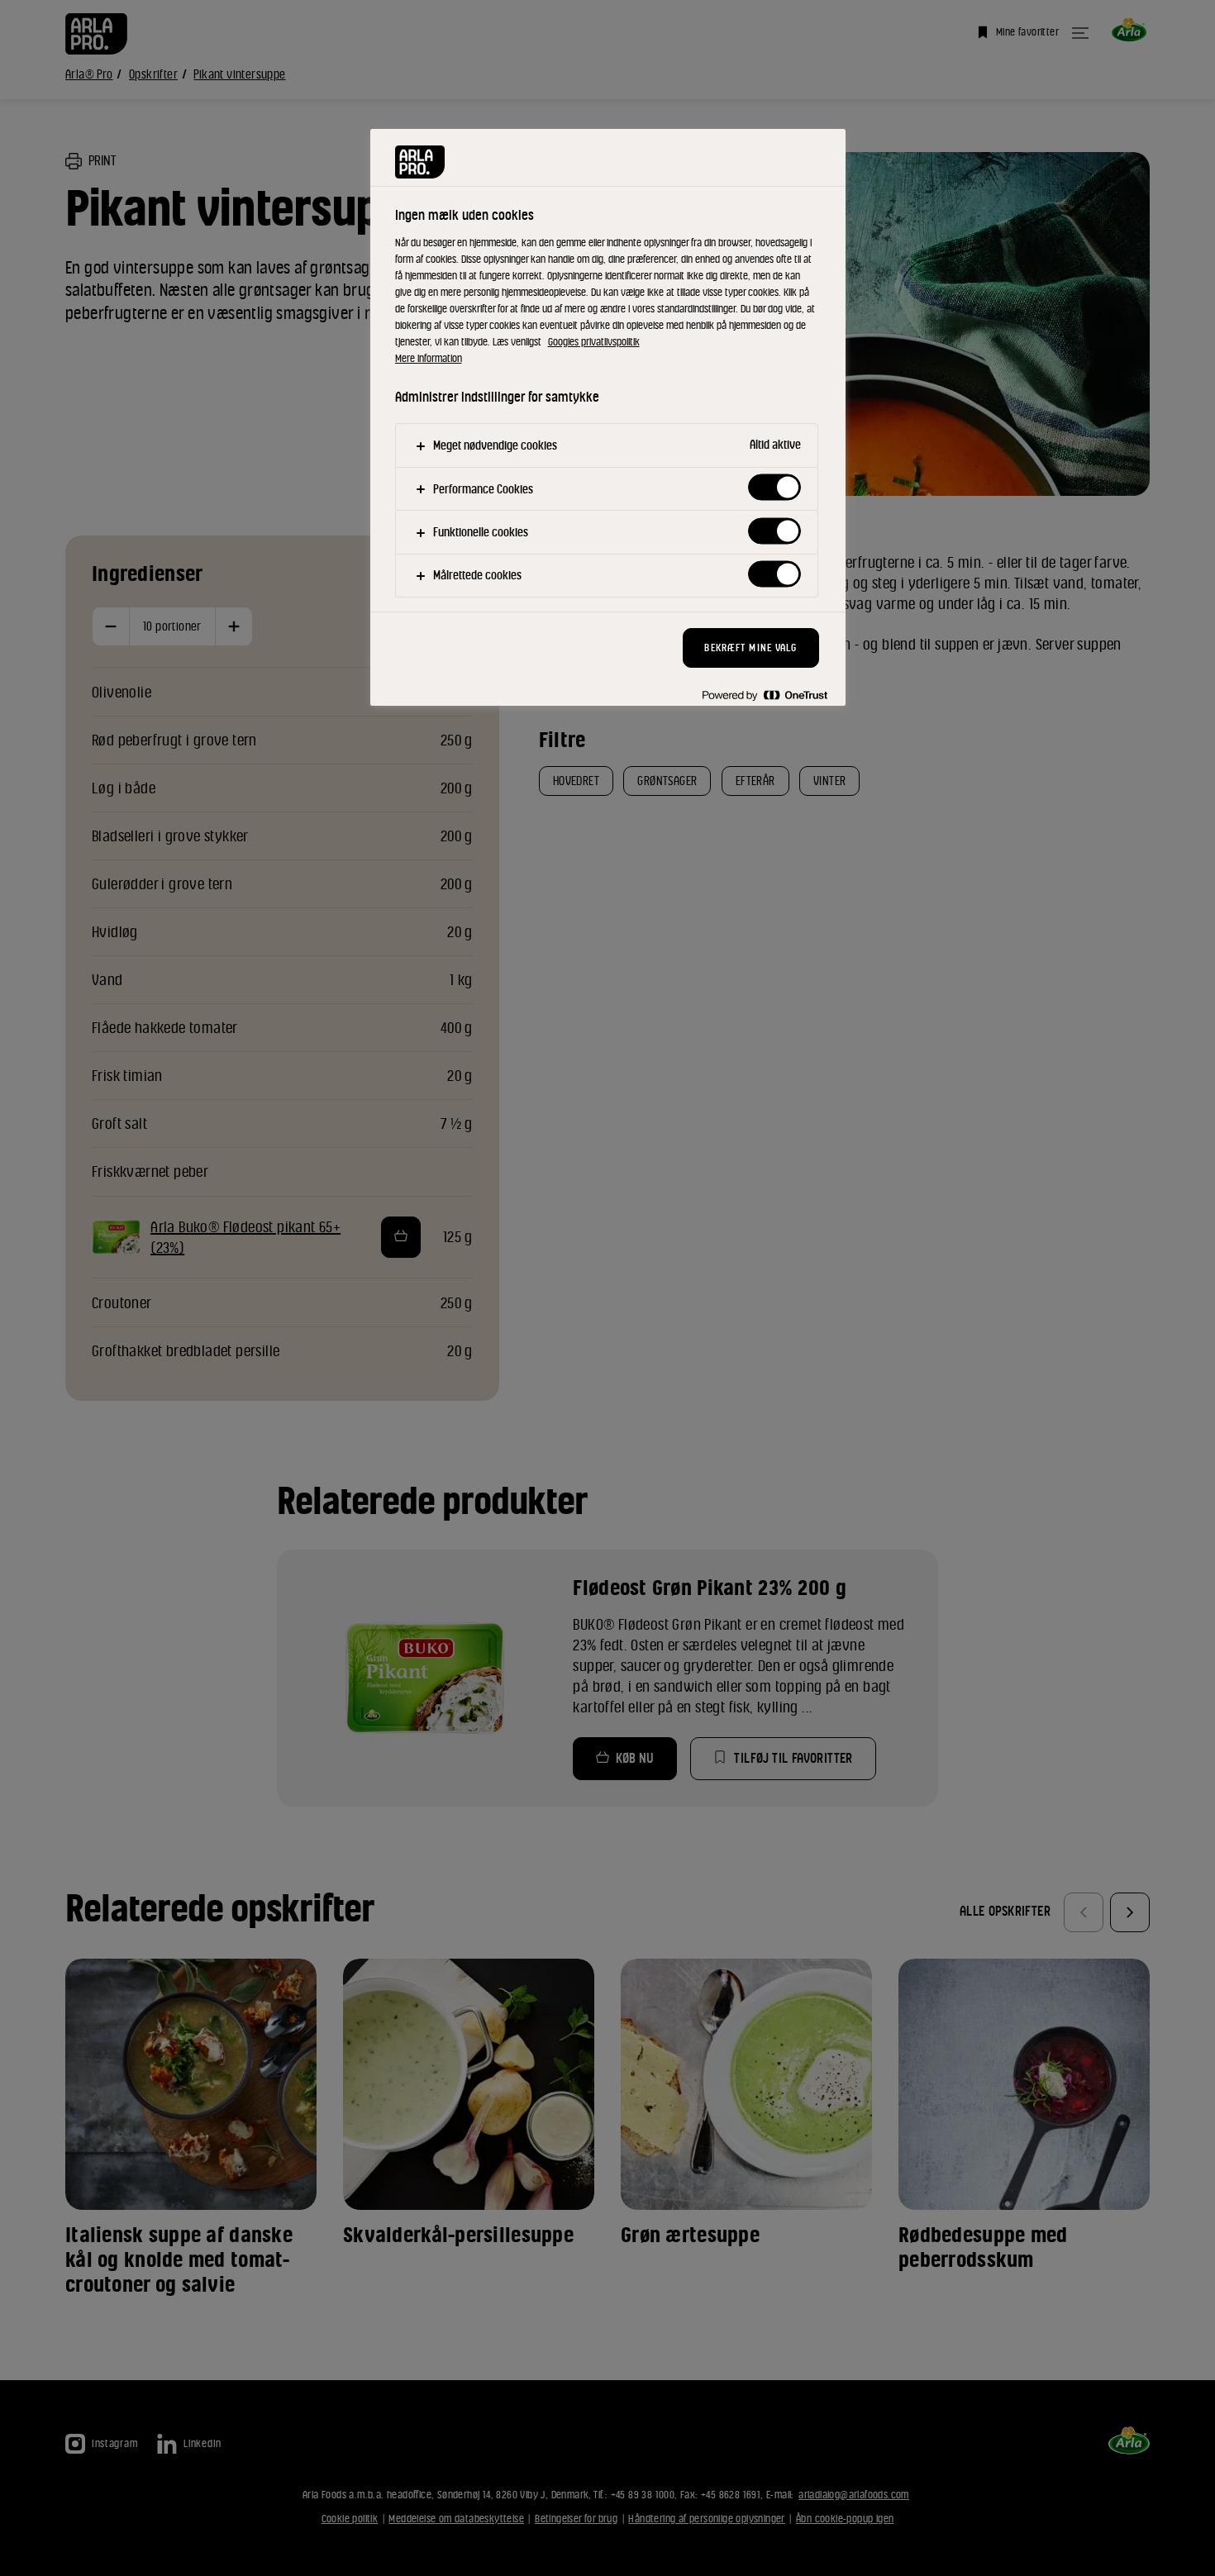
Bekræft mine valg (750, 648)
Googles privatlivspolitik (594, 342)
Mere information (429, 358)
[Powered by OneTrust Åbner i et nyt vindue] (765, 695)
